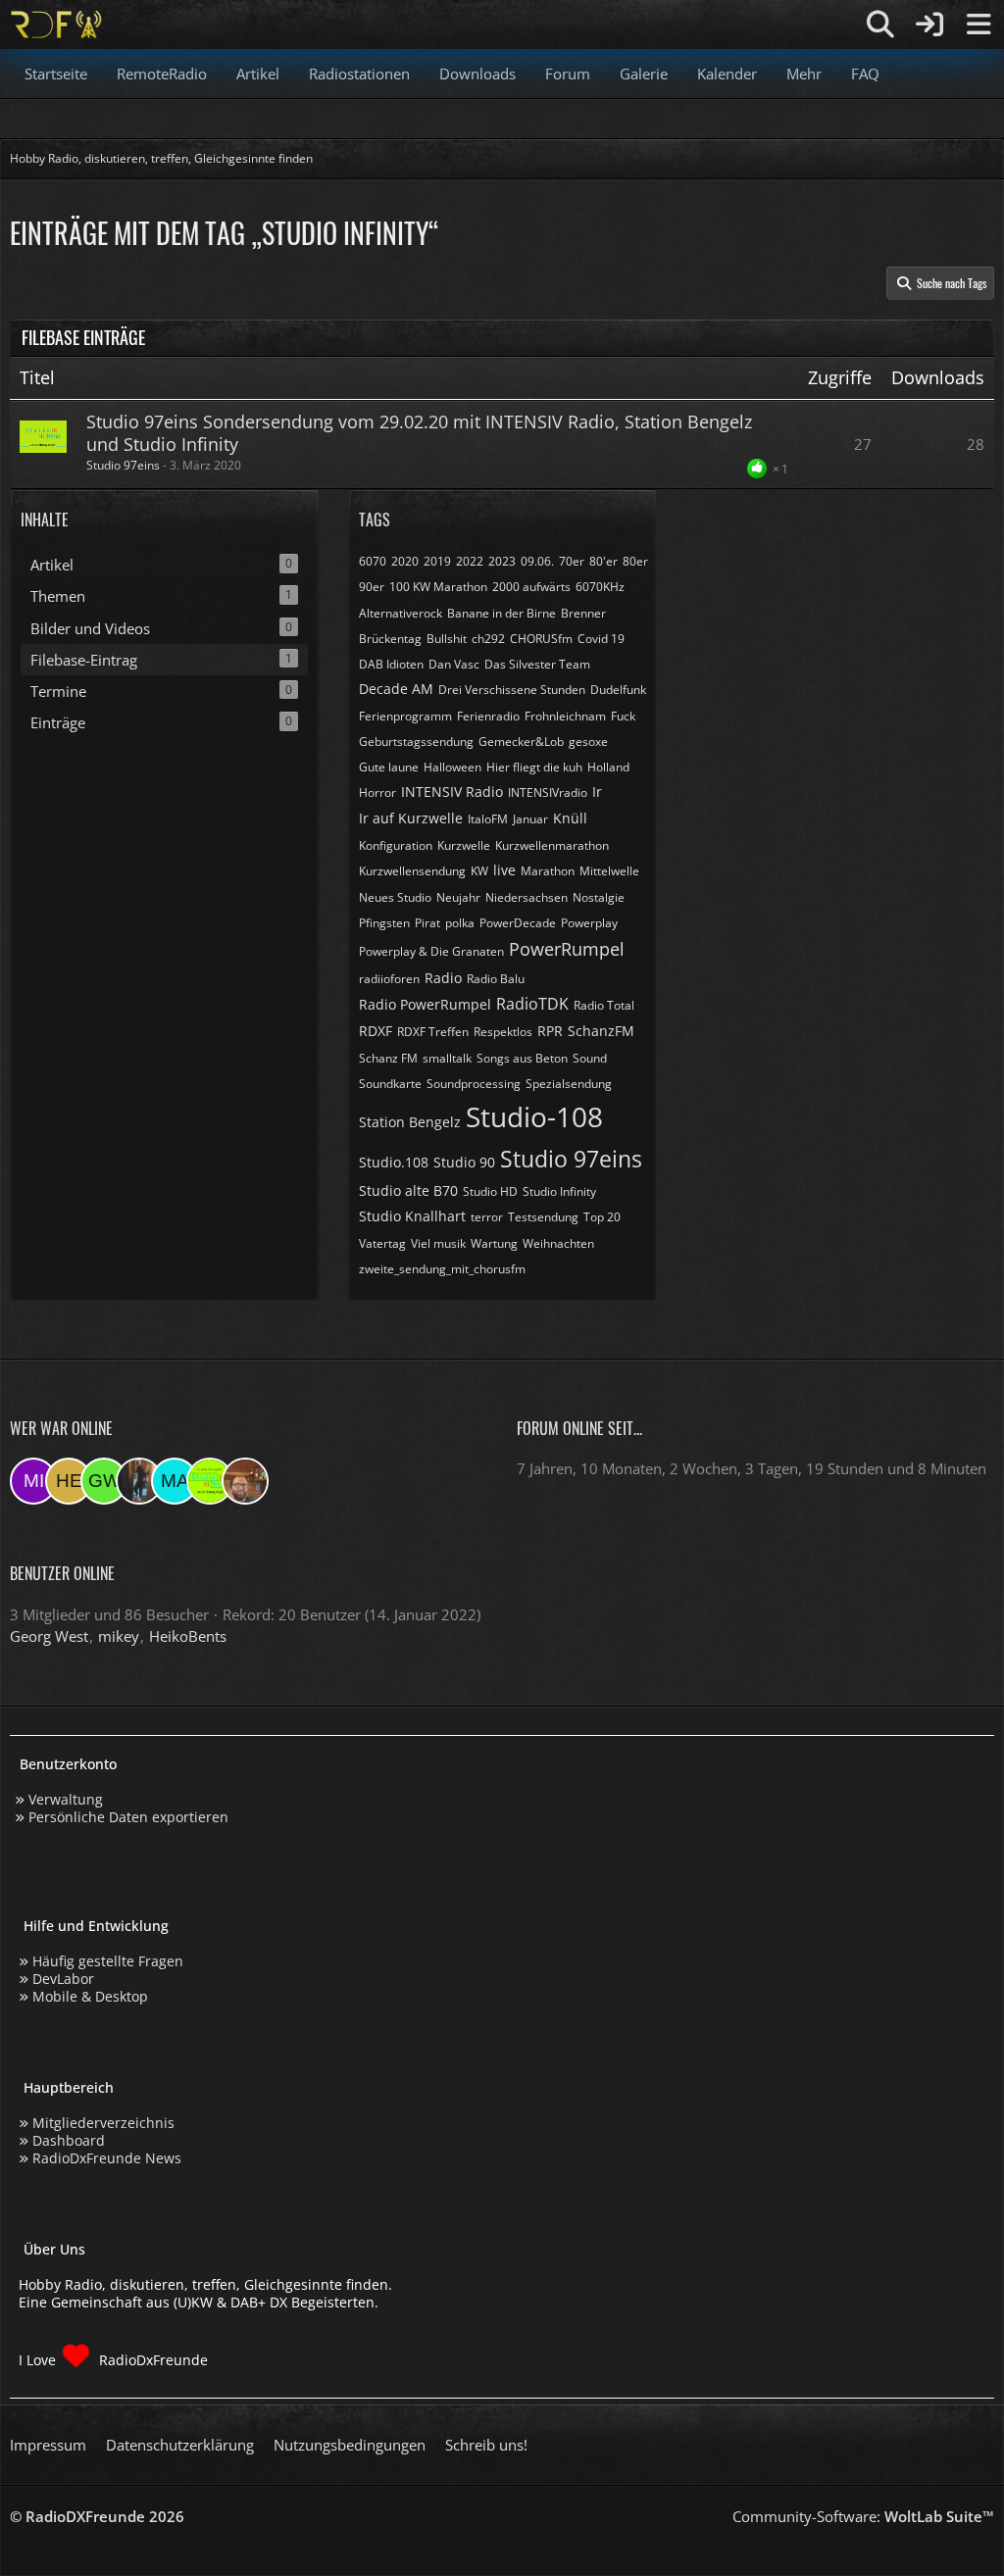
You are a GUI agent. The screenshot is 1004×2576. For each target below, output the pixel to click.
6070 (373, 561)
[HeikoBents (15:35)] (69, 1481)
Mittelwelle (609, 871)
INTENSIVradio (548, 793)
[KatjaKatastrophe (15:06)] (139, 1481)
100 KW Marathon (438, 587)
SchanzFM (601, 1031)
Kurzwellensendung (412, 871)
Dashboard (69, 2140)
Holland (608, 767)
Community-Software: (863, 2516)
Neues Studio (395, 897)
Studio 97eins (123, 465)
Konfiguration (396, 845)
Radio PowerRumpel (425, 1004)
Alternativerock (401, 613)
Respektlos (503, 1032)
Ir (597, 792)
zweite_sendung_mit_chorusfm (442, 1269)
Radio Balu (496, 979)
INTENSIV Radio (452, 792)
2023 (502, 561)
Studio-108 (534, 1116)
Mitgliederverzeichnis (103, 2123)
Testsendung (543, 1217)
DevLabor (63, 1979)
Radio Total (604, 1005)
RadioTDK (532, 1004)
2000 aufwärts (531, 587)
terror (487, 1217)
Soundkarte (390, 1084)
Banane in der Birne (502, 613)
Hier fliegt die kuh (534, 767)
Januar (530, 819)
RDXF (376, 1031)
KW (479, 871)
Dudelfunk (618, 690)
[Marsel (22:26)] (175, 1481)
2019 (437, 561)
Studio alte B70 (408, 1190)
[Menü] (979, 25)
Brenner (583, 613)
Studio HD (490, 1191)
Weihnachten (558, 1243)
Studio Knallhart (412, 1216)
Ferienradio (488, 716)
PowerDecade (518, 923)
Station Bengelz (410, 1122)
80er (635, 561)
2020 (405, 561)
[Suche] (880, 25)
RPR (550, 1031)
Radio (443, 978)
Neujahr (458, 897)
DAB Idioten (391, 664)
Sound (590, 1058)
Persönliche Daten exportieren (128, 1817)
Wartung (494, 1243)
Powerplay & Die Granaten (431, 951)
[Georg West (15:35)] (104, 1481)
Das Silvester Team (537, 664)
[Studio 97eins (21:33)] (210, 1481)
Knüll (570, 818)
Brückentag (390, 639)
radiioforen (389, 979)
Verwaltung (66, 1799)
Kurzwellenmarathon (552, 845)
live (504, 870)
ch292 (488, 639)
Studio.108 (394, 1162)
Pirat (427, 923)
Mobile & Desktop (90, 1996)
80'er (603, 561)
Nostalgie (599, 897)
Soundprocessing (474, 1084)
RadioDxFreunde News (107, 2158)
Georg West (49, 1636)
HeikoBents (188, 1636)
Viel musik (438, 1243)
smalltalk (447, 1058)
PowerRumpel (567, 949)
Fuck (623, 716)
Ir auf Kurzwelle (411, 818)
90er (372, 587)
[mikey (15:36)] (33, 1481)
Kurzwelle (464, 845)
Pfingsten (384, 923)
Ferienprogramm (405, 716)
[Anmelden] (929, 25)
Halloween (452, 767)
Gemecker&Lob (521, 742)
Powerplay (589, 923)
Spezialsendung (569, 1084)
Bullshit (447, 639)
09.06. (537, 561)
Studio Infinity (559, 1191)
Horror (377, 793)
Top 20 (602, 1217)
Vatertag (382, 1243)
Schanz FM (388, 1058)
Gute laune (389, 767)
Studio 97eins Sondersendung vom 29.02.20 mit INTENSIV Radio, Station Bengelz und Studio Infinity (419, 433)
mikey (119, 1636)
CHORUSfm (541, 639)
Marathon (548, 871)
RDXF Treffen (433, 1032)
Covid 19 (601, 639)
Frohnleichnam (565, 716)
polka (460, 923)
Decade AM (396, 689)
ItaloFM (488, 819)
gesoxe (588, 742)
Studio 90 (464, 1162)
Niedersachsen (527, 897)
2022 (470, 561)
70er (572, 561)
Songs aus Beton (522, 1058)
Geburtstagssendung (416, 742)
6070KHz (600, 587)
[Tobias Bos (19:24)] (245, 1481)
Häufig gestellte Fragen (108, 1961)
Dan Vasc (454, 664)
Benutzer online (62, 1573)
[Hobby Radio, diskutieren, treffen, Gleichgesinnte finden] (56, 25)
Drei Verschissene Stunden (512, 690)
